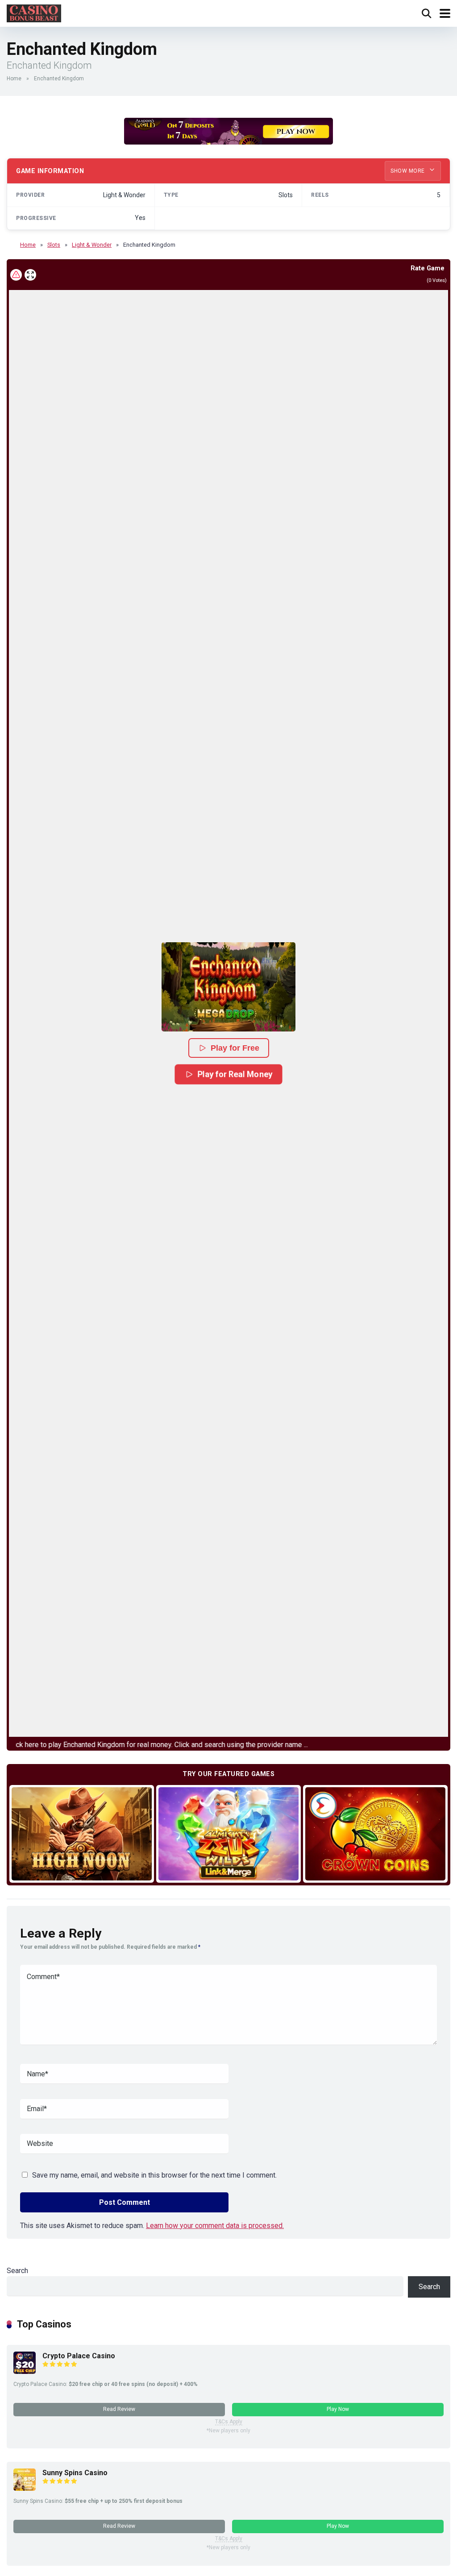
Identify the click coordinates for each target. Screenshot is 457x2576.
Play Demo (82, 1833)
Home (14, 79)
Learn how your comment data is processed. (215, 2226)
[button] (228, 987)
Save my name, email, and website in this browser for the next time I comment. (154, 2175)
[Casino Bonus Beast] (34, 12)
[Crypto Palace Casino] (25, 2371)
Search (17, 2271)
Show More (408, 171)
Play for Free (235, 1048)
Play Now (338, 2409)
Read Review (119, 2409)
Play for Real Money (235, 1074)
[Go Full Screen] (30, 275)
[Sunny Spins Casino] (25, 2488)
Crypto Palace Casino (79, 2356)
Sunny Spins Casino (75, 2473)
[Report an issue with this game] (16, 275)
